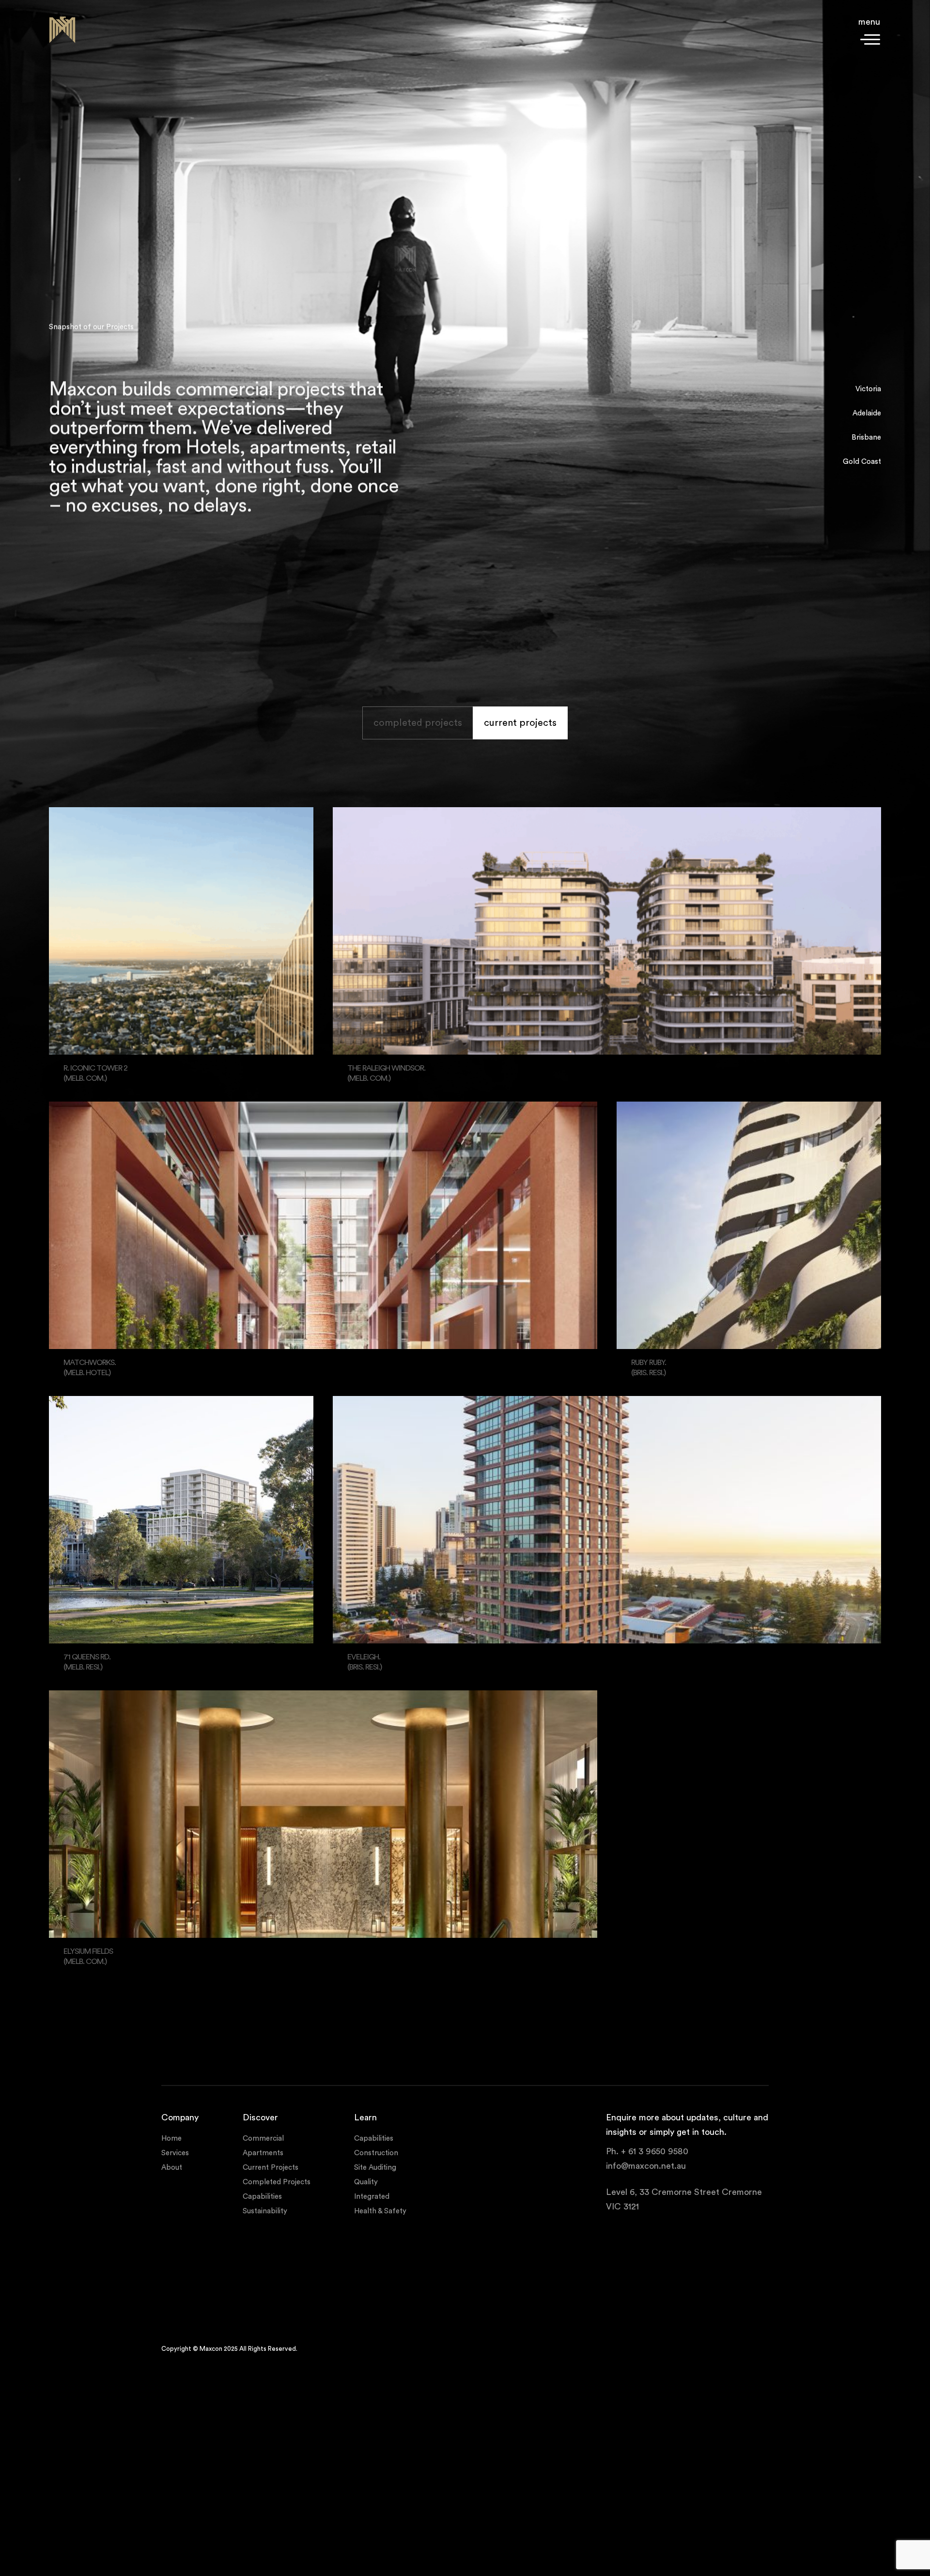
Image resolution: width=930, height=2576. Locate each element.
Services (175, 2153)
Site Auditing (375, 2167)
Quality (366, 2182)
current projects (520, 723)
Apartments (263, 2153)
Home (171, 2138)
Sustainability (265, 2211)
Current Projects (271, 2167)
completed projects (418, 723)
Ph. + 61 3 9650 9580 (647, 2151)
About (172, 2167)
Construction (376, 2153)
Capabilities (262, 2196)
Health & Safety (380, 2211)
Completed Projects (277, 2182)
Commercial (263, 2138)
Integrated (372, 2196)
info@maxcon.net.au (646, 2165)
